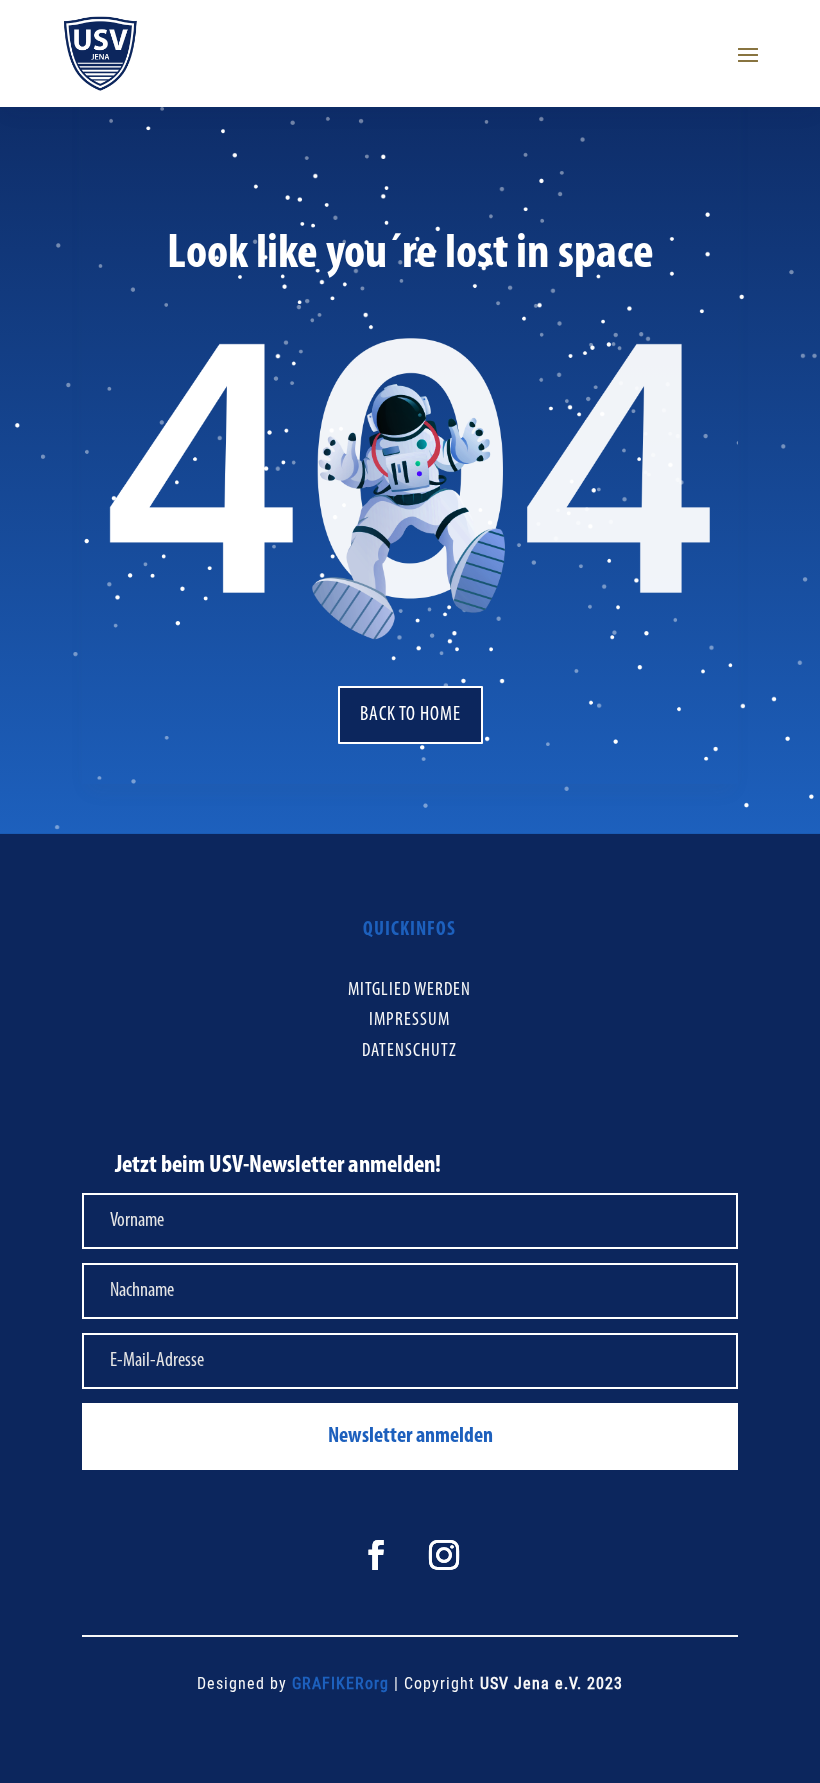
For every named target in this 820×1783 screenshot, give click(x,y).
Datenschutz (409, 1051)
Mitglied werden (409, 990)
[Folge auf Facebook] (376, 1555)
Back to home (410, 715)
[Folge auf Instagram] (444, 1555)
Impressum (409, 1020)
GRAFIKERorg (340, 1683)
